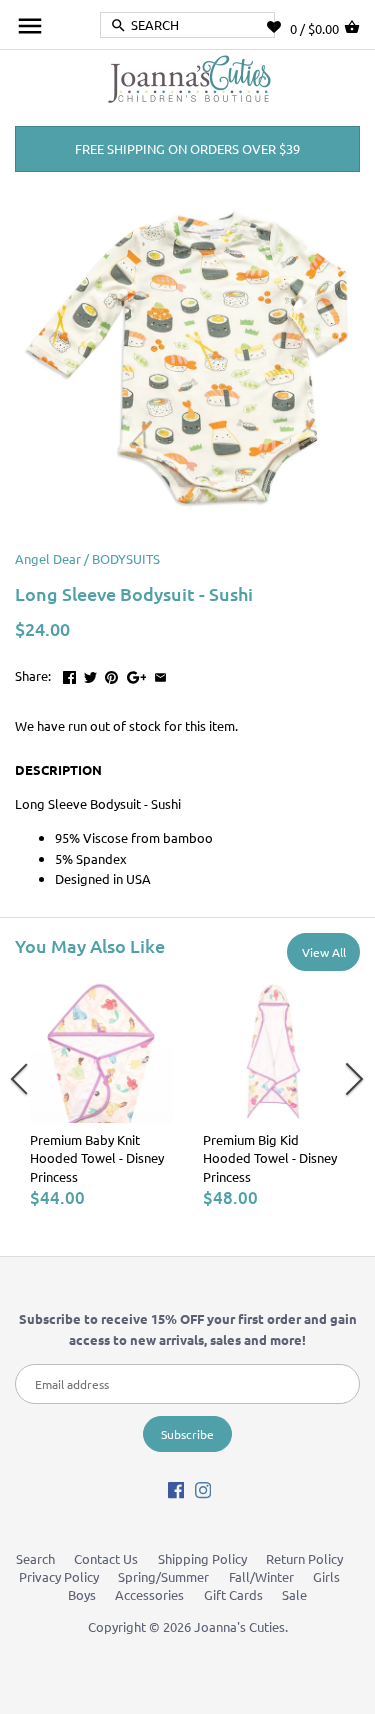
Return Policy (304, 1558)
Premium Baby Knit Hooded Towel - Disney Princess (97, 1157)
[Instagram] (203, 1489)
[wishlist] (278, 27)
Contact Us (106, 1558)
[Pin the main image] (111, 673)
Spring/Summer (163, 1576)
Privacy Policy (59, 1576)
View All (324, 952)
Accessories (149, 1594)
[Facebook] (176, 1489)
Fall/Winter (261, 1576)
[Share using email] (160, 673)
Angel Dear (48, 558)
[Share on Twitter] (90, 673)
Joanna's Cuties (239, 1626)
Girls (326, 1576)
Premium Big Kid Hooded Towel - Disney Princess (270, 1157)
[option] (101, 1094)
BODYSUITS (126, 558)
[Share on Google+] (137, 673)
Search (35, 1558)
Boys (82, 1594)
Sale (294, 1594)
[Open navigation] (30, 26)
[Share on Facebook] (69, 673)
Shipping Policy (202, 1558)
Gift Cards (233, 1594)
